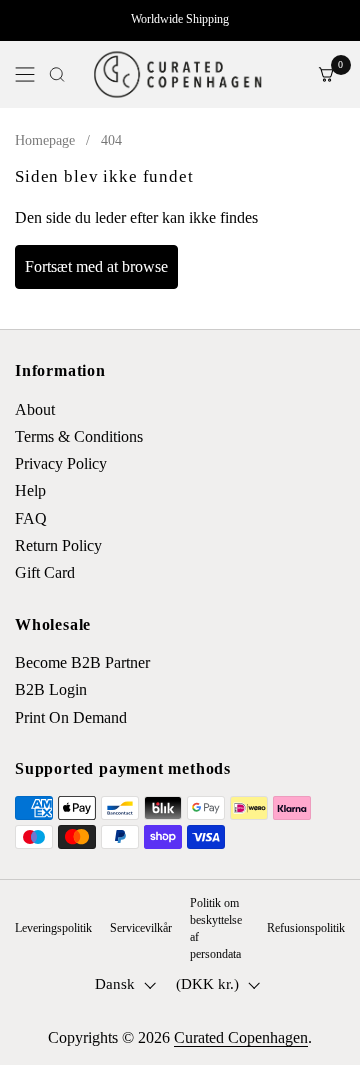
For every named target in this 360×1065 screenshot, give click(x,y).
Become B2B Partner (82, 662)
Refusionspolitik (306, 928)
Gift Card (45, 572)
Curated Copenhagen (241, 1037)
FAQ (31, 518)
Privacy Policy (61, 463)
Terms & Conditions (79, 436)
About (35, 409)
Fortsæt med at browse (96, 266)
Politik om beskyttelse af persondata (216, 928)
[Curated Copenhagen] (178, 74)
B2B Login (51, 689)
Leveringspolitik (53, 928)
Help (30, 490)
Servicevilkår (141, 928)
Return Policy (58, 545)
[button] (57, 74)
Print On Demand (71, 717)
